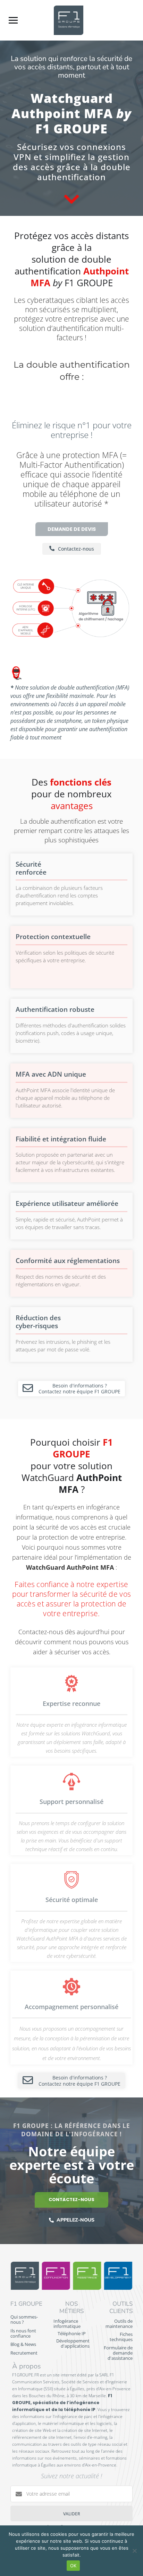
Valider (72, 2514)
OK (73, 2566)
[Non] (134, 2551)
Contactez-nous (71, 2200)
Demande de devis (72, 529)
